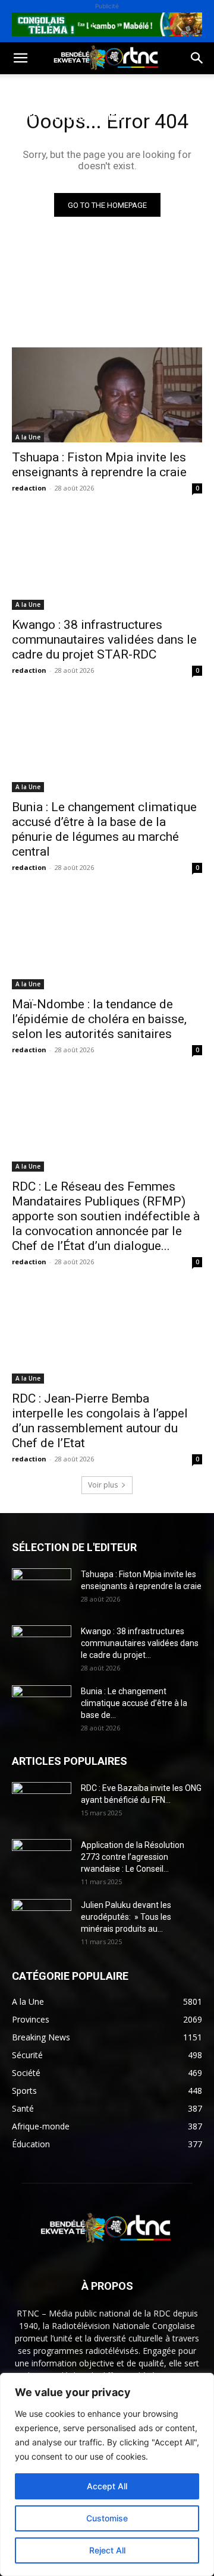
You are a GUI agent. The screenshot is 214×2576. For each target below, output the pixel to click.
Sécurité (78, 145)
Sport (136, 88)
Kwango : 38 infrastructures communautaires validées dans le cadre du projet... (140, 1643)
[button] (20, 58)
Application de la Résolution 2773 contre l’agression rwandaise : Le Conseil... (133, 1857)
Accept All (107, 2486)
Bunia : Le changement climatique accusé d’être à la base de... (134, 1703)
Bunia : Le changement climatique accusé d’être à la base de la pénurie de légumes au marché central (104, 829)
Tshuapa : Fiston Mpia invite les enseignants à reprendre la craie (99, 465)
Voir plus (103, 1485)
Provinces (109, 174)
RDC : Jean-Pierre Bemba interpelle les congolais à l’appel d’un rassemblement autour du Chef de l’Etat (100, 1421)
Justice (26, 145)
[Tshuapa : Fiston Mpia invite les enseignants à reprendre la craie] (107, 395)
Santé (23, 117)
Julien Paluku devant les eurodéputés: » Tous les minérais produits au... (126, 1917)
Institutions (40, 174)
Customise (107, 2518)
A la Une (28, 437)
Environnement (91, 117)
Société (88, 88)
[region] (107, 2474)
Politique (32, 88)
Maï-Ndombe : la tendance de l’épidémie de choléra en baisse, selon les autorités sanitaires (99, 1019)
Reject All (107, 2550)
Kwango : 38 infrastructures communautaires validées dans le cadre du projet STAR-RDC (104, 640)
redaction (29, 488)
